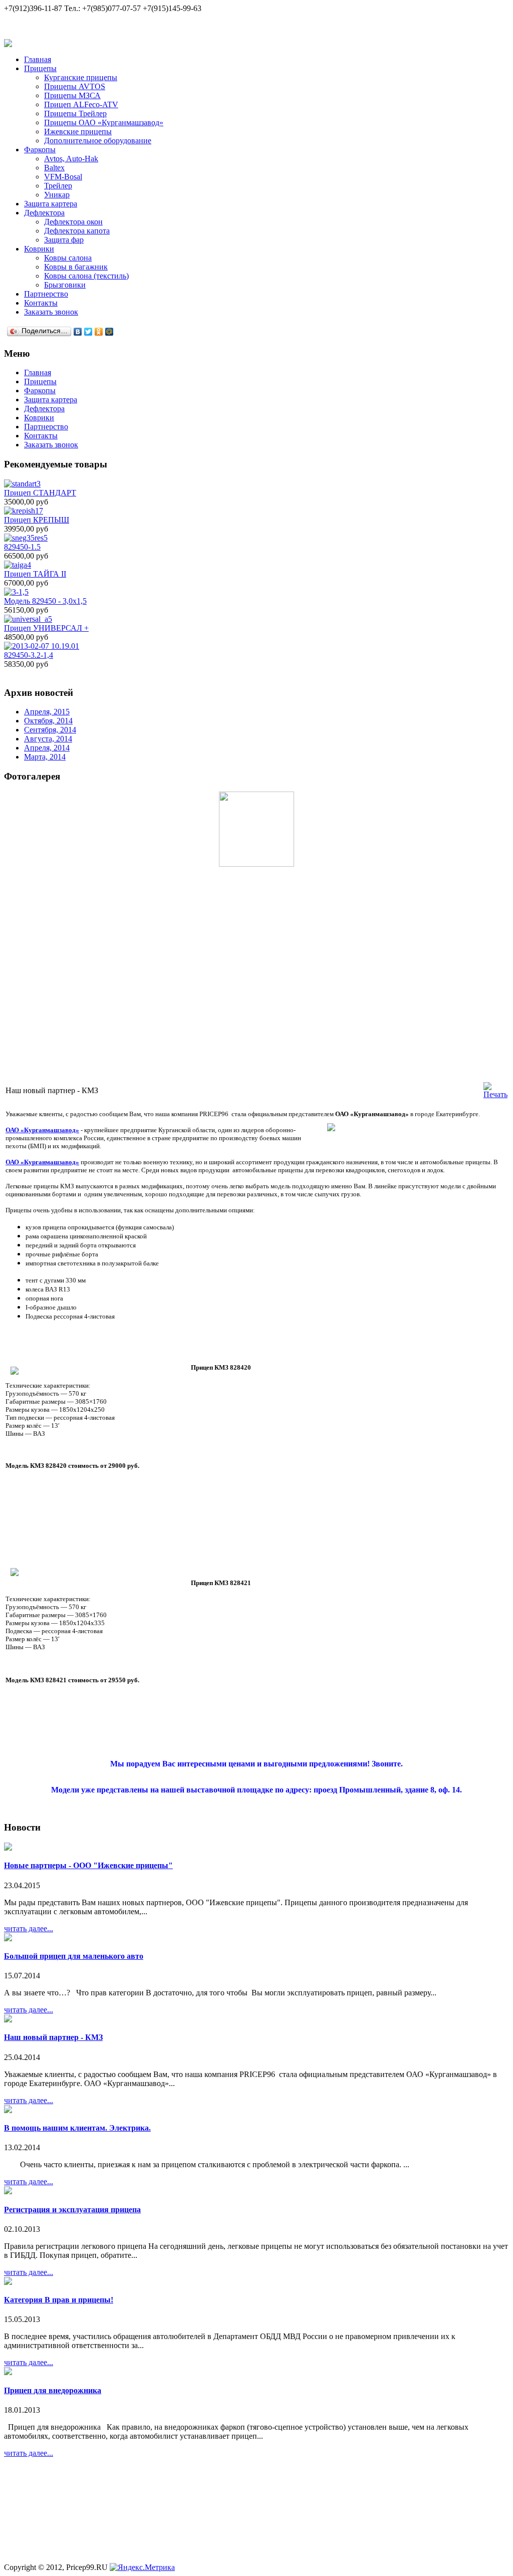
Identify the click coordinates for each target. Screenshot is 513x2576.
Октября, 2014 (48, 721)
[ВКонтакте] (78, 332)
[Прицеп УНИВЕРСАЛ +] (28, 619)
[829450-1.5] (26, 538)
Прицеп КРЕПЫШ (37, 520)
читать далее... (29, 1928)
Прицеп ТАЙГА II (35, 574)
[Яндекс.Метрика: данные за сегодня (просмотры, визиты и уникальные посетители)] (142, 2567)
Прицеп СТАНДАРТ (40, 493)
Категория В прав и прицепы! (59, 2300)
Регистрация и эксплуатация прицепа (72, 2210)
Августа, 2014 (48, 739)
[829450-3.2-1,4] (42, 646)
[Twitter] (88, 332)
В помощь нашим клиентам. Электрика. (77, 2128)
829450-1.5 (22, 547)
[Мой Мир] (109, 332)
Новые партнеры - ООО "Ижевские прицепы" (88, 1865)
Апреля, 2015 (47, 712)
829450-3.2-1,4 (29, 655)
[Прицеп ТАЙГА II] (18, 565)
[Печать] (495, 1094)
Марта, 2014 (45, 757)
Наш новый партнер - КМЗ (53, 2037)
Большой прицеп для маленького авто (74, 1956)
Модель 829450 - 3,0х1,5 (45, 601)
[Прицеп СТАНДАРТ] (22, 484)
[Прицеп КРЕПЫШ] (24, 511)
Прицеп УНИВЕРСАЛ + (46, 628)
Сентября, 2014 (50, 730)
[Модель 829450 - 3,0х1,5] (16, 592)
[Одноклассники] (99, 332)
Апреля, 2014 (47, 748)
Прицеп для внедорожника (53, 2390)
